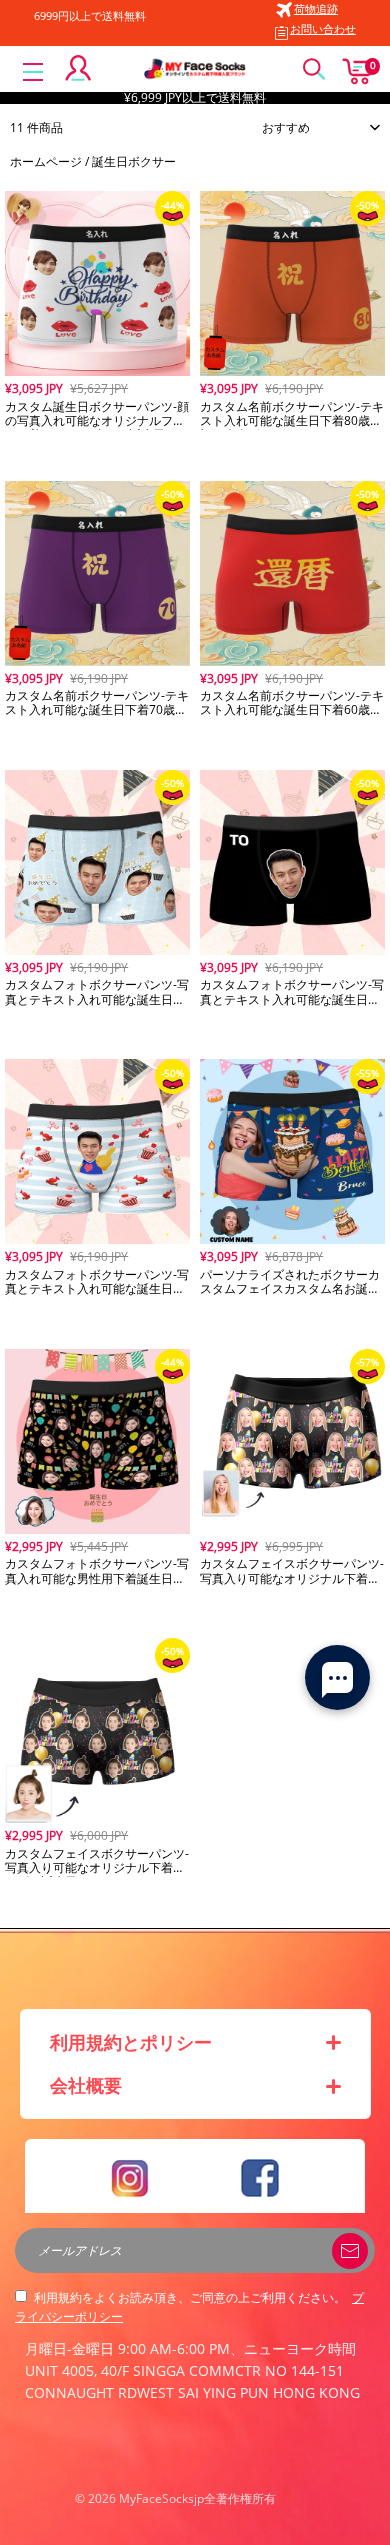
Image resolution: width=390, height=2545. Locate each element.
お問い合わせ (323, 28)
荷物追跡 (316, 8)
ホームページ (46, 161)
